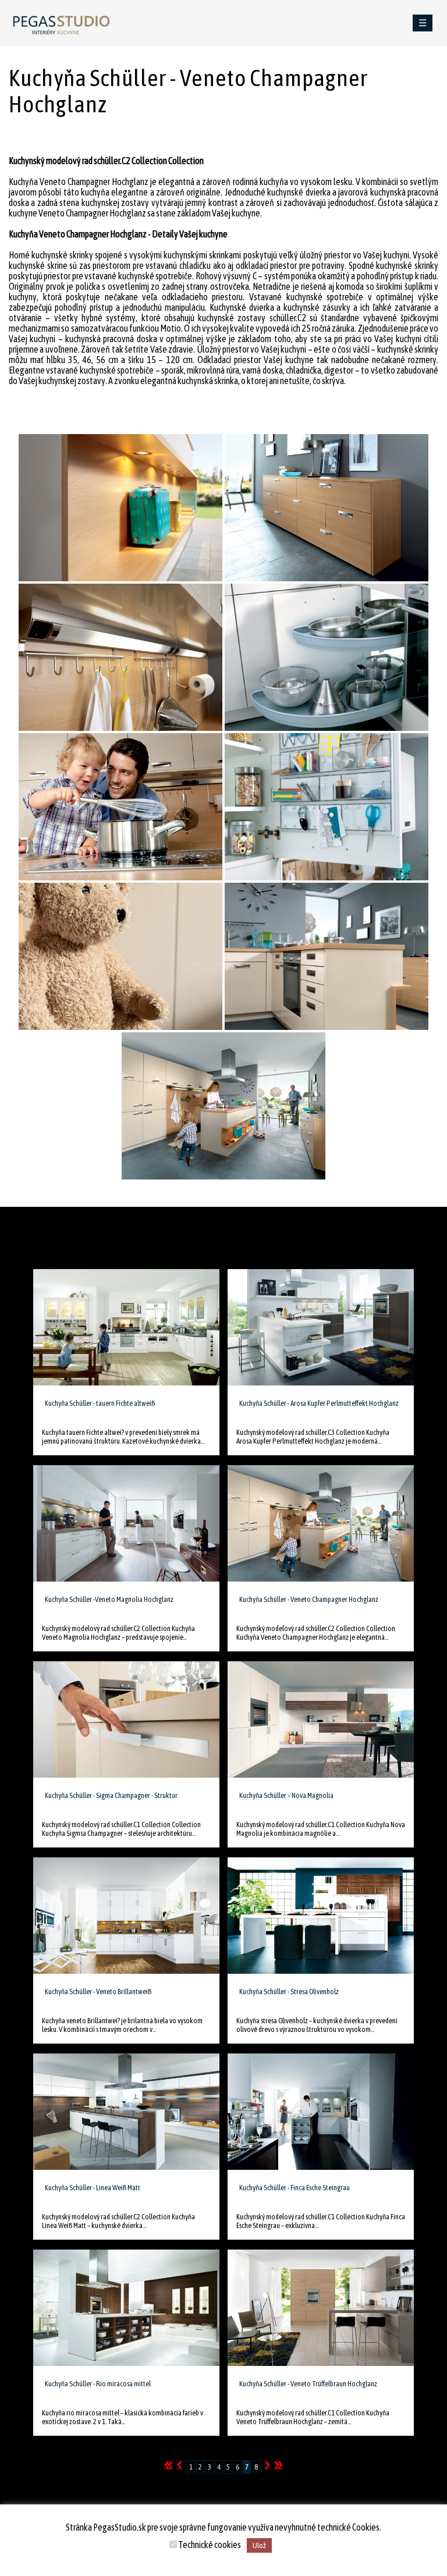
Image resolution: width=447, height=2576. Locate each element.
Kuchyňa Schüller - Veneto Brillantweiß (98, 1991)
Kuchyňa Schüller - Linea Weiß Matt (93, 2188)
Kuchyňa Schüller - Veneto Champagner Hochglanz (309, 1599)
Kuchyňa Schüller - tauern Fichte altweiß (100, 1403)
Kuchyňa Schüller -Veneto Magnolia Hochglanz (109, 1599)
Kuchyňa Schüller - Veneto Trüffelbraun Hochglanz (308, 2384)
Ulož (259, 2545)
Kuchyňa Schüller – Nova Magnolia (286, 1795)
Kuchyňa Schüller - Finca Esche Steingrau (295, 2188)
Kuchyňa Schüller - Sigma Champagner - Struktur (111, 1795)
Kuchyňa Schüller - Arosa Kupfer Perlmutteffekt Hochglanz (319, 1403)
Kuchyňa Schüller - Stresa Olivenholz (289, 1991)
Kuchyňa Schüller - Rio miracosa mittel (98, 2384)
